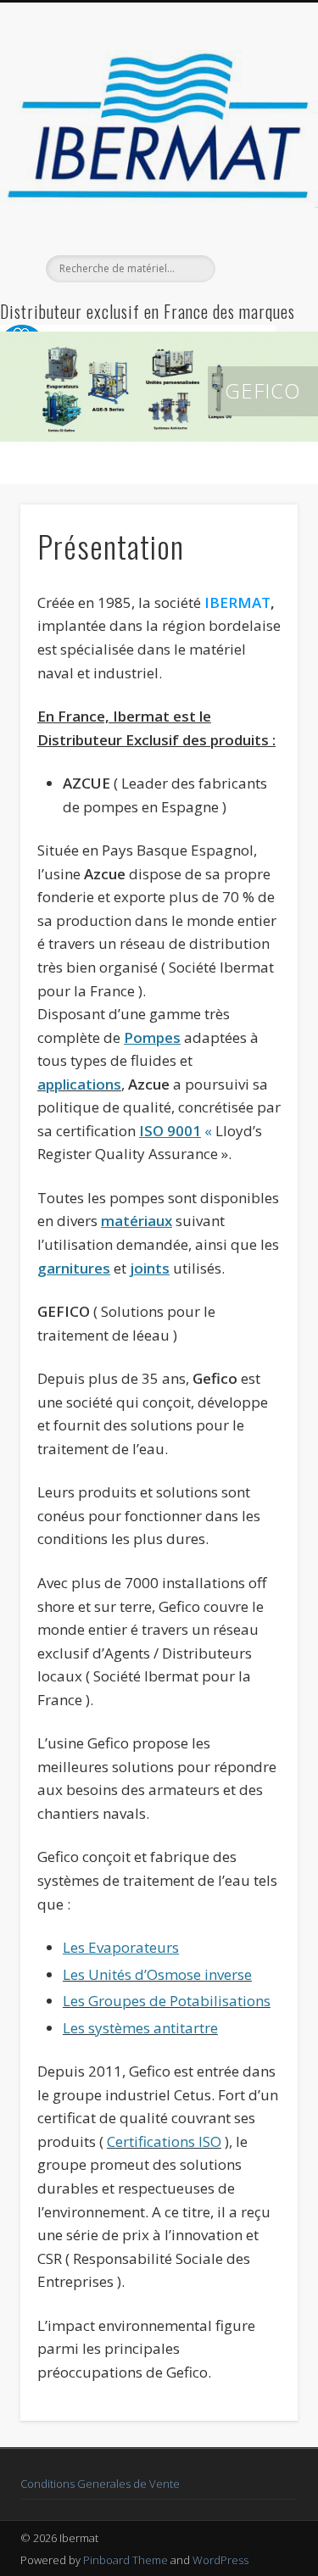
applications (79, 1084)
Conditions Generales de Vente (100, 2484)
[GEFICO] (159, 387)
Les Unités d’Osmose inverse (157, 1974)
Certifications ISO (164, 2141)
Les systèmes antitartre (140, 2028)
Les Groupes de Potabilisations (167, 2001)
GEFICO (263, 390)
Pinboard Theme (126, 2560)
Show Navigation (257, 152)
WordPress (220, 2560)
